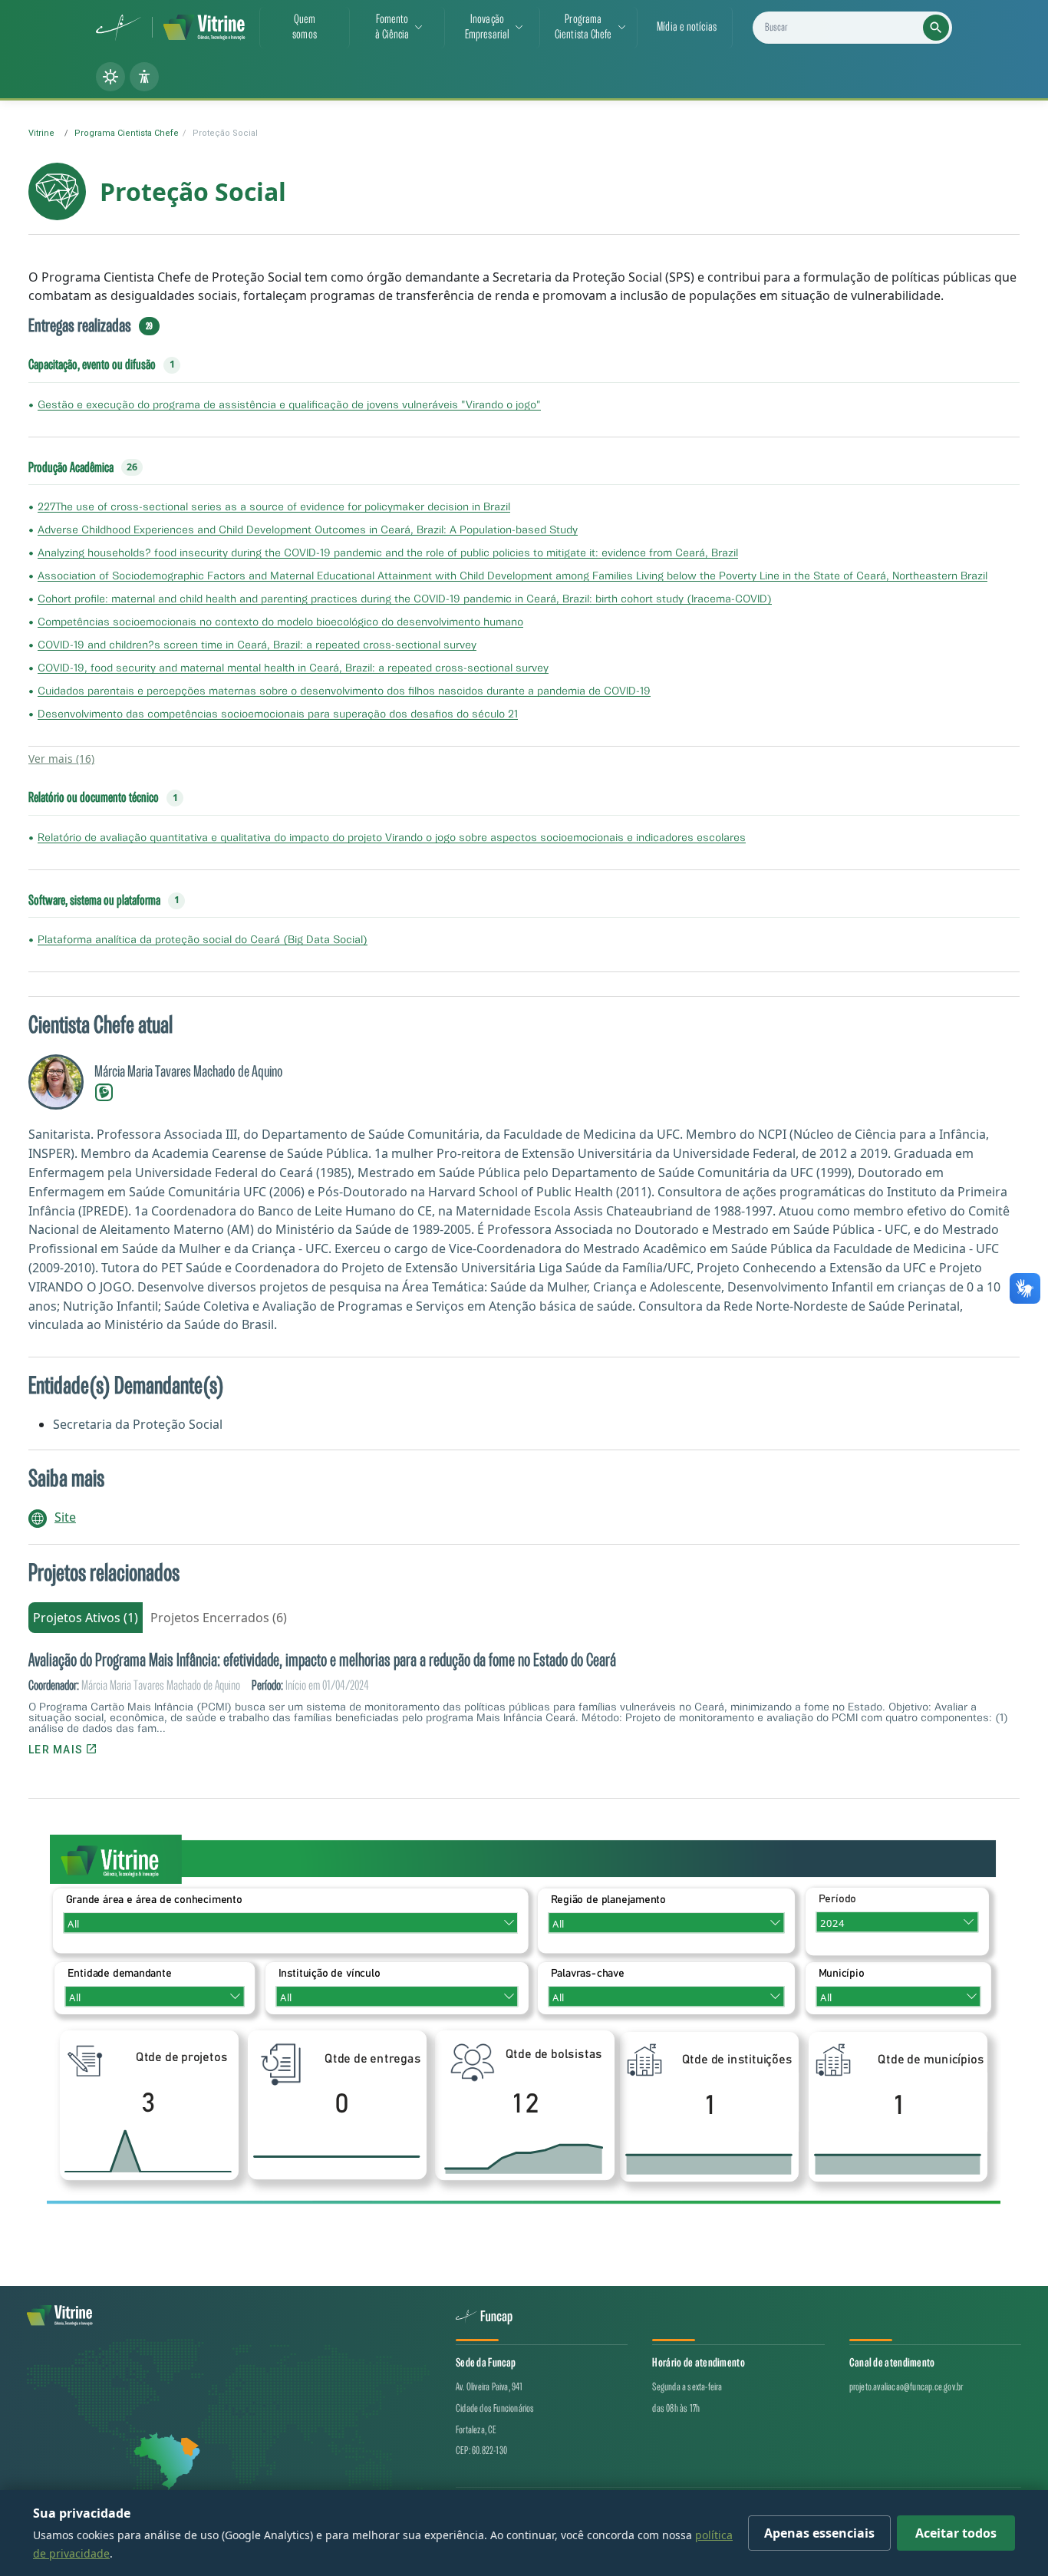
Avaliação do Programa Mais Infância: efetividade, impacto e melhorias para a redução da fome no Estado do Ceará (322, 1661)
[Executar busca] (936, 28)
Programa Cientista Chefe (127, 133)
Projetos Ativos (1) (86, 1618)
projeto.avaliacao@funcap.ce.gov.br (906, 2387)
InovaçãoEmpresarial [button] (487, 27)
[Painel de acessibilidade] (144, 77)
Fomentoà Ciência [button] (392, 27)
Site (65, 1517)
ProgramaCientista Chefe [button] (583, 27)
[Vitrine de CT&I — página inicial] (204, 28)
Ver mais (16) (61, 759)
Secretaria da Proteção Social (138, 1424)
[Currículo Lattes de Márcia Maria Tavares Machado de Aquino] (104, 1091)
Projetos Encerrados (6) (219, 1618)
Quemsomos (305, 27)
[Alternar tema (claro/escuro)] (110, 77)
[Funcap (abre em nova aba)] (119, 28)
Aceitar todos (956, 2533)
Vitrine (41, 133)
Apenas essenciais (819, 2533)
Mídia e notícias (687, 27)
